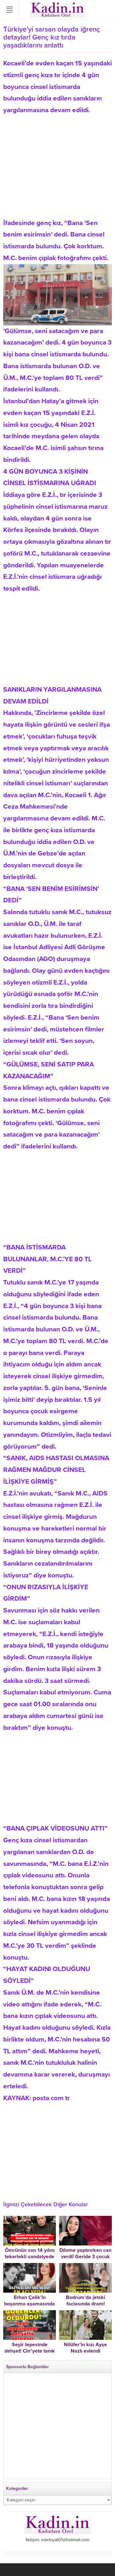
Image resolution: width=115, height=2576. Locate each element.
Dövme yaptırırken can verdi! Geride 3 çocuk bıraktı (85, 2257)
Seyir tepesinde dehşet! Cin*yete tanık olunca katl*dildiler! (30, 2351)
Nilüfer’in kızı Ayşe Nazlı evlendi (85, 2348)
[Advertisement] (57, 161)
